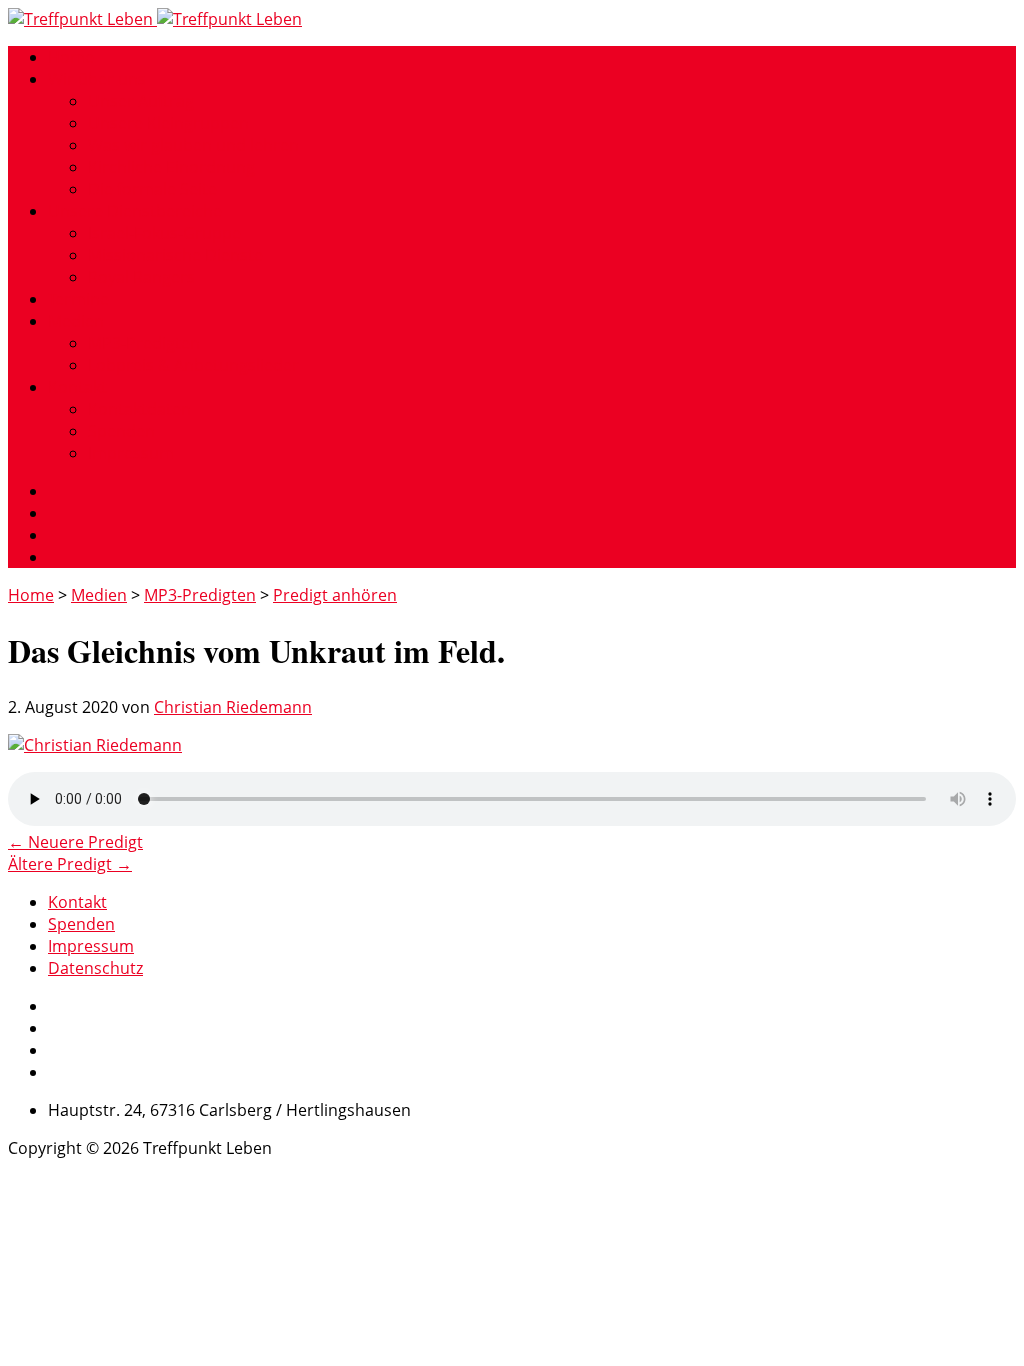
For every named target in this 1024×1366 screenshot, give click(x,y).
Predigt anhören (335, 595)
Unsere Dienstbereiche (135, 211)
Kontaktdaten (139, 409)
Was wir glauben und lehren (193, 145)
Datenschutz (95, 968)
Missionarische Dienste (175, 255)
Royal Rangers (141, 277)
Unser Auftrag (141, 101)
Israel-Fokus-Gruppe (164, 233)
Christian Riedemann (233, 707)
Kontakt (77, 387)
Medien (76, 321)
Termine (78, 299)
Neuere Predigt (75, 842)
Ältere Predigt (70, 864)
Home (71, 57)
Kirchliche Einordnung (171, 167)
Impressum (131, 453)
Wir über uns (97, 79)
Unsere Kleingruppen (168, 123)
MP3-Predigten (144, 343)
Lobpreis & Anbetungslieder (193, 365)
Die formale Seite (152, 189)
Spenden (121, 431)
